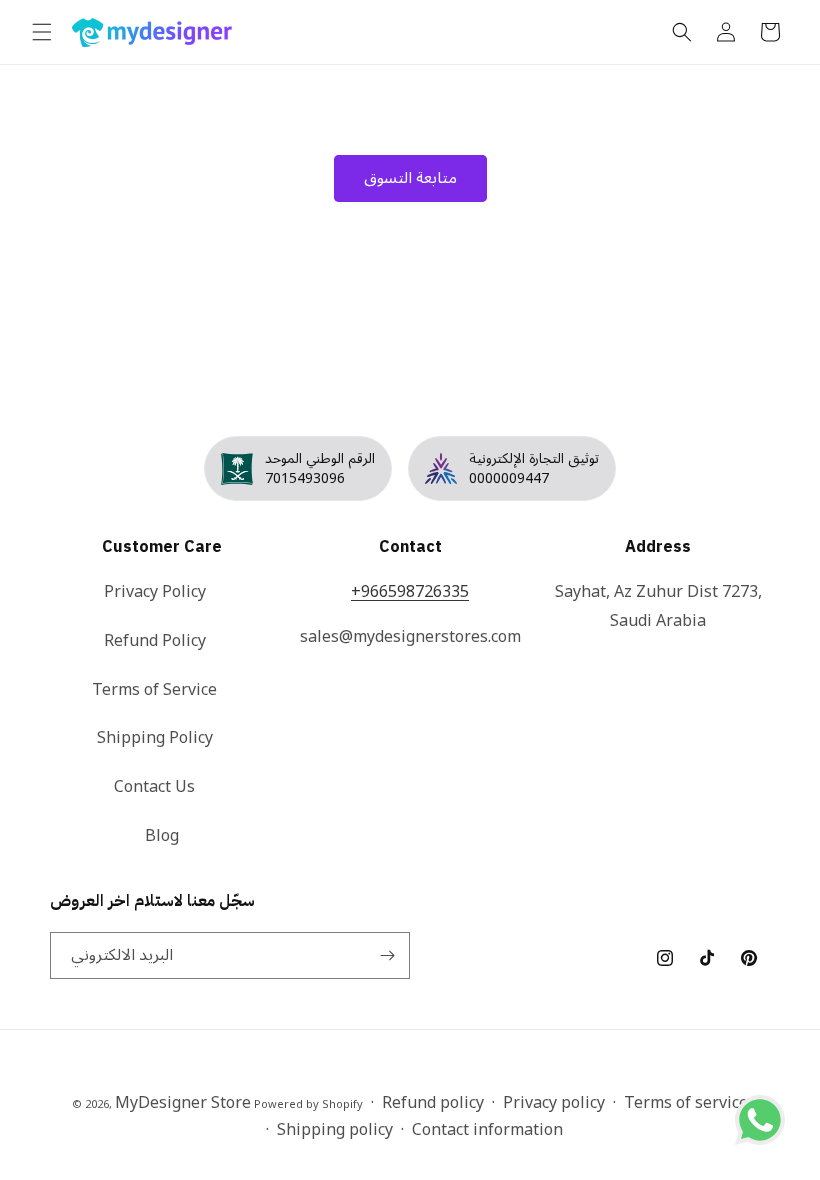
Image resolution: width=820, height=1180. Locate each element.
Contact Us (154, 787)
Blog (162, 836)
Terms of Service (154, 690)
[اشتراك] (387, 955)
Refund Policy (155, 641)
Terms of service (686, 1103)
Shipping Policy (155, 738)
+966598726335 (410, 592)
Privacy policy (554, 1103)
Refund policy (433, 1103)
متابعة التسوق (410, 178)
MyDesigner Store (183, 1103)
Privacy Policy (155, 593)
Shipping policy (335, 1130)
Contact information (487, 1130)
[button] (42, 32)
